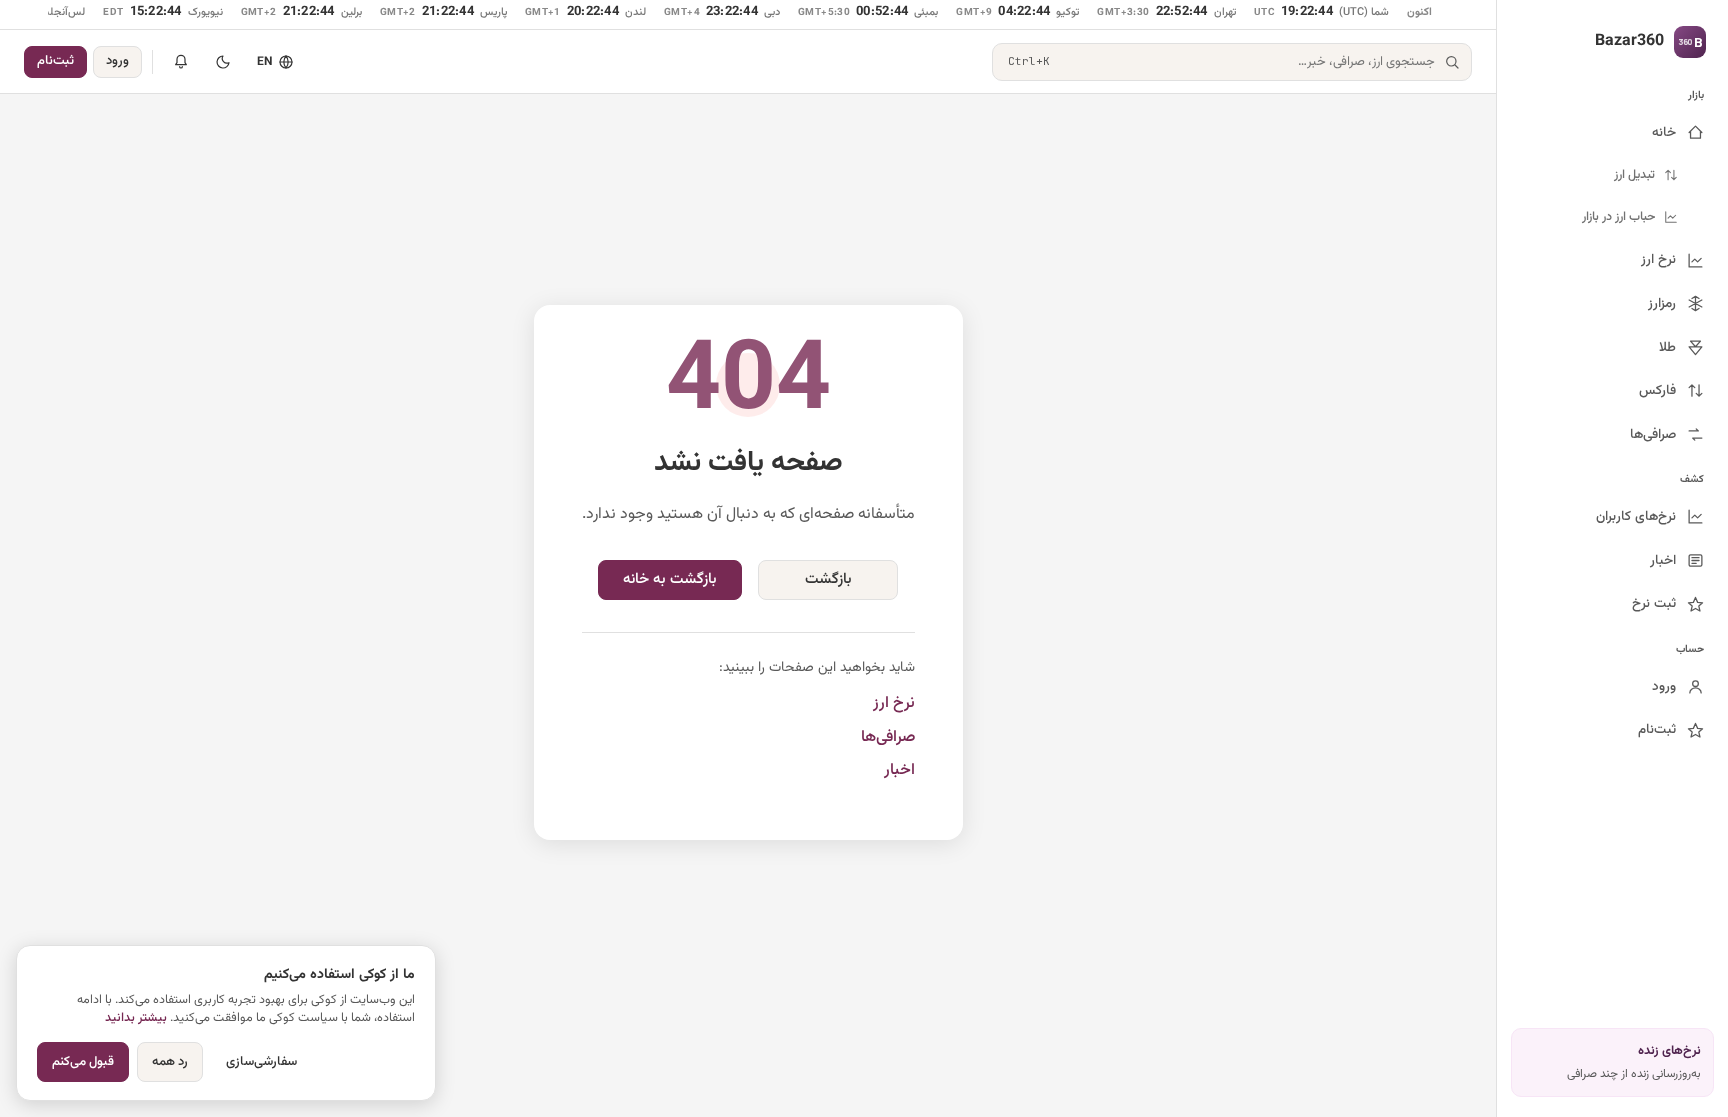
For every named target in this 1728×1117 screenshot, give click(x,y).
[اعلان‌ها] (181, 62)
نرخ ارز (894, 703)
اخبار (899, 770)
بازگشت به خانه (670, 579)
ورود (117, 61)
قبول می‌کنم (83, 1062)
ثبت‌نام (55, 61)
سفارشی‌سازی (261, 1062)
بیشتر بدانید (136, 1018)
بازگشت (828, 579)
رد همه (170, 1062)
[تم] (223, 62)
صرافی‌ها (888, 737)
